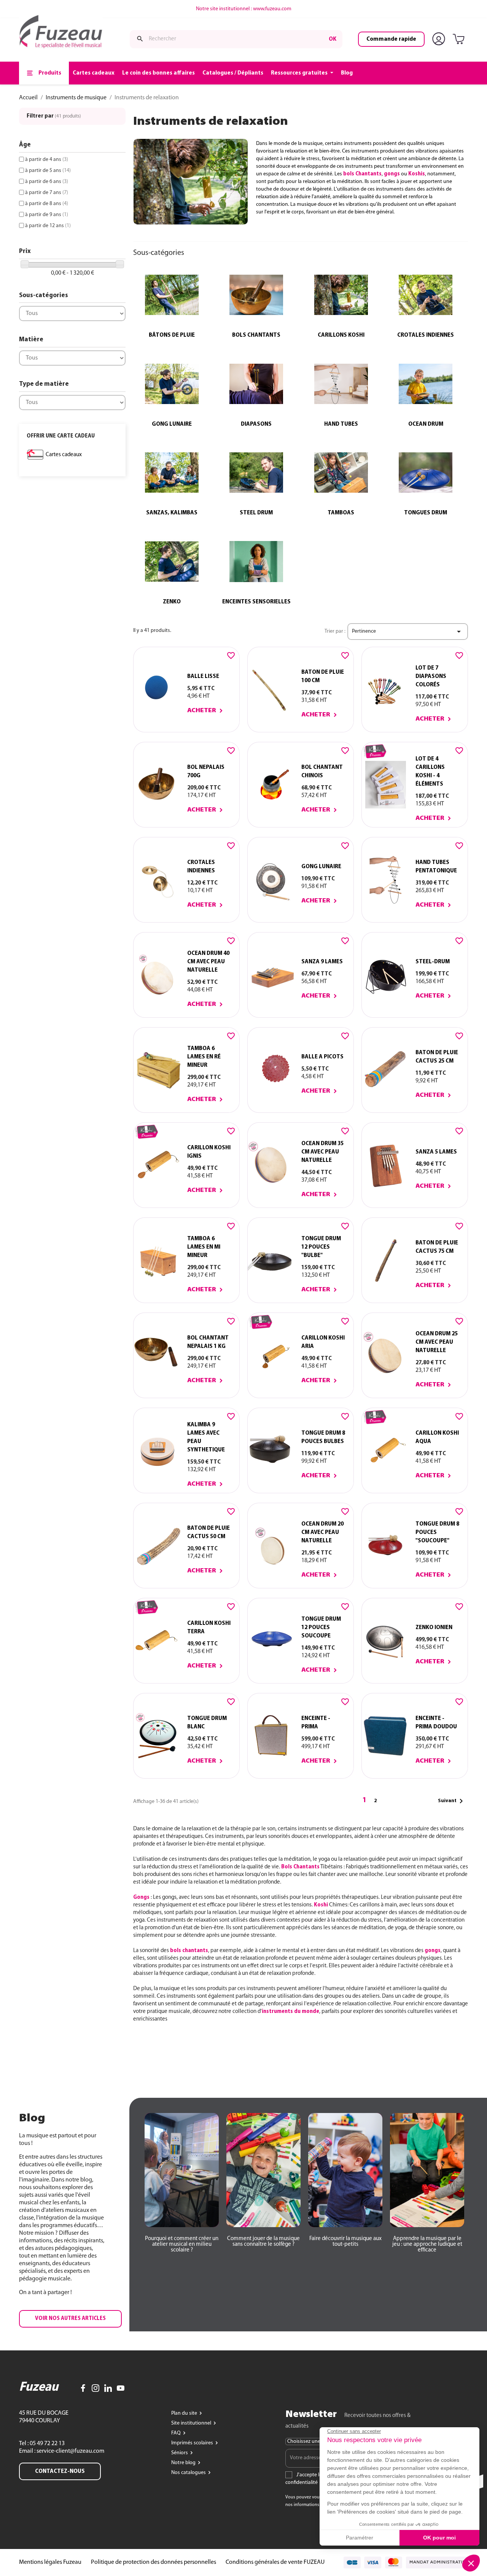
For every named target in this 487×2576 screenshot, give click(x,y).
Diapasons (256, 424)
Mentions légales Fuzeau (50, 2562)
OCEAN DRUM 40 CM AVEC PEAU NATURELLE (208, 962)
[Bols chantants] (257, 295)
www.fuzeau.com (272, 9)
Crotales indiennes (426, 335)
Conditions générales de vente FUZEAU (275, 2562)
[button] (70, 2319)
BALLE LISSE (203, 676)
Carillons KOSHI (341, 335)
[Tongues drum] (426, 473)
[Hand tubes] (341, 384)
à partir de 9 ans (47, 215)
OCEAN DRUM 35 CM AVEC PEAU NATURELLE (322, 1152)
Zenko (172, 602)
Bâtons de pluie (172, 335)
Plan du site (185, 2413)
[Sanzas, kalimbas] (172, 473)
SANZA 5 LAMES (436, 1152)
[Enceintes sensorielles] (257, 562)
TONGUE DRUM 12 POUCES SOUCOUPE (321, 1628)
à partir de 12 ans (48, 226)
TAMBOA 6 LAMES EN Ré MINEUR (204, 1057)
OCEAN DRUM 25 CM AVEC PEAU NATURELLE (437, 1342)
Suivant (452, 1801)
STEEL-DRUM (433, 962)
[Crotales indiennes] (426, 295)
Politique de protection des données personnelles (154, 2562)
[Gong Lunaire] (172, 384)
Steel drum (256, 513)
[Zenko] (172, 562)
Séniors (180, 2453)
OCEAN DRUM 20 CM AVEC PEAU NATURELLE (322, 1532)
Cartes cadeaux (64, 455)
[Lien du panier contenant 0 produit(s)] (460, 40)
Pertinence (408, 632)
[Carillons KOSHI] (341, 295)
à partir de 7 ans (47, 193)
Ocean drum (426, 424)
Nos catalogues (189, 2473)
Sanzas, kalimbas (172, 513)
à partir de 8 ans (47, 204)
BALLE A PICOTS (322, 1057)
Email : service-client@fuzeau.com (62, 2451)
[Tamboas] (341, 473)
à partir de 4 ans (47, 160)
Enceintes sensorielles (256, 602)
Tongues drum (426, 513)
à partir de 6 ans (47, 182)
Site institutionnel (192, 2423)
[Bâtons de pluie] (172, 295)
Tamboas (341, 513)
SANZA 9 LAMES (322, 962)
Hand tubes (341, 424)
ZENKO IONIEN (434, 1628)
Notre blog (184, 2463)
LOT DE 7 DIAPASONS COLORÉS (431, 676)
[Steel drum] (257, 473)
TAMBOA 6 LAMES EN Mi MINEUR (204, 1247)
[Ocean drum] (426, 384)
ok (333, 39)
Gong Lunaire (172, 424)
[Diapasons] (257, 384)
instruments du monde (290, 2012)
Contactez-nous (60, 2471)
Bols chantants (256, 335)
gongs (433, 1951)
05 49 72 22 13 (47, 2444)
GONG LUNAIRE (321, 867)
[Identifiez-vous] (440, 39)
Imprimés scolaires (193, 2443)
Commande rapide (391, 39)
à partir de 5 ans (48, 171)
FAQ (177, 2433)
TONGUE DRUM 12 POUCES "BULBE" (321, 1247)
